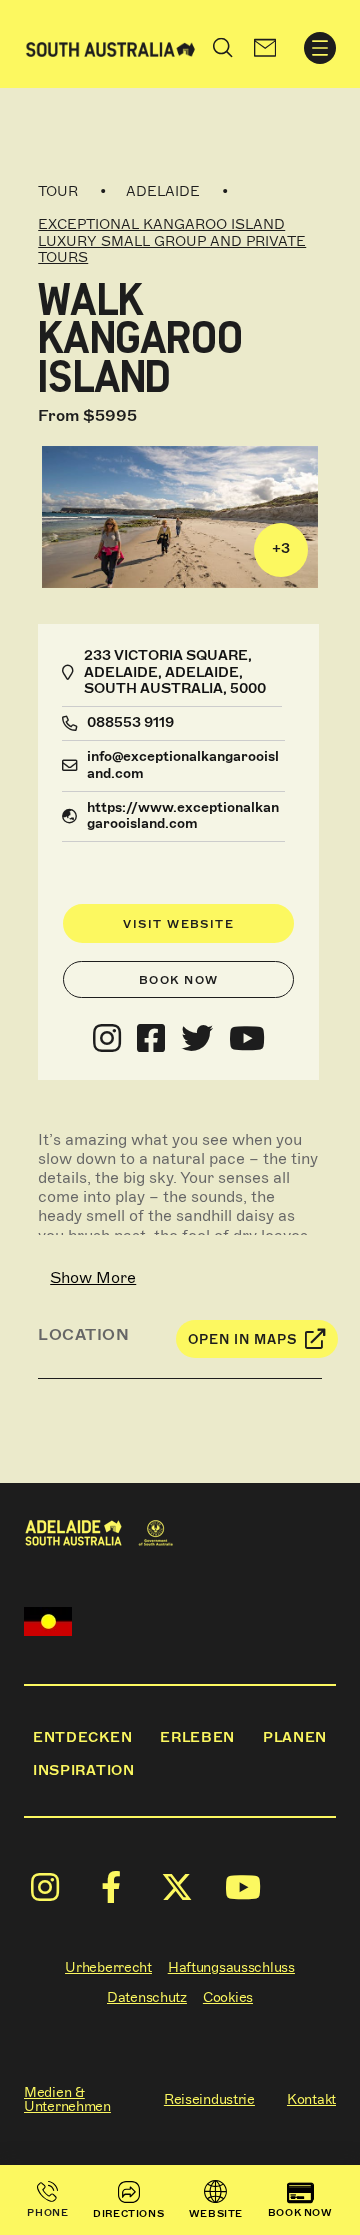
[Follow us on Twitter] (197, 1039)
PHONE (47, 2212)
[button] (265, 48)
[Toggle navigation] (320, 48)
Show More (93, 1277)
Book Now (179, 980)
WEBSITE (216, 2213)
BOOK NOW (300, 2212)
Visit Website (178, 924)
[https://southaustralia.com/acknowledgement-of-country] (48, 1621)
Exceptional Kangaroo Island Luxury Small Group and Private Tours (172, 241)
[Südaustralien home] (110, 47)
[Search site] (223, 48)
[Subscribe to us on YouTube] (247, 1039)
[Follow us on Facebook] (151, 1039)
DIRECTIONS (128, 2213)
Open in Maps (243, 1339)
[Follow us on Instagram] (107, 1039)
